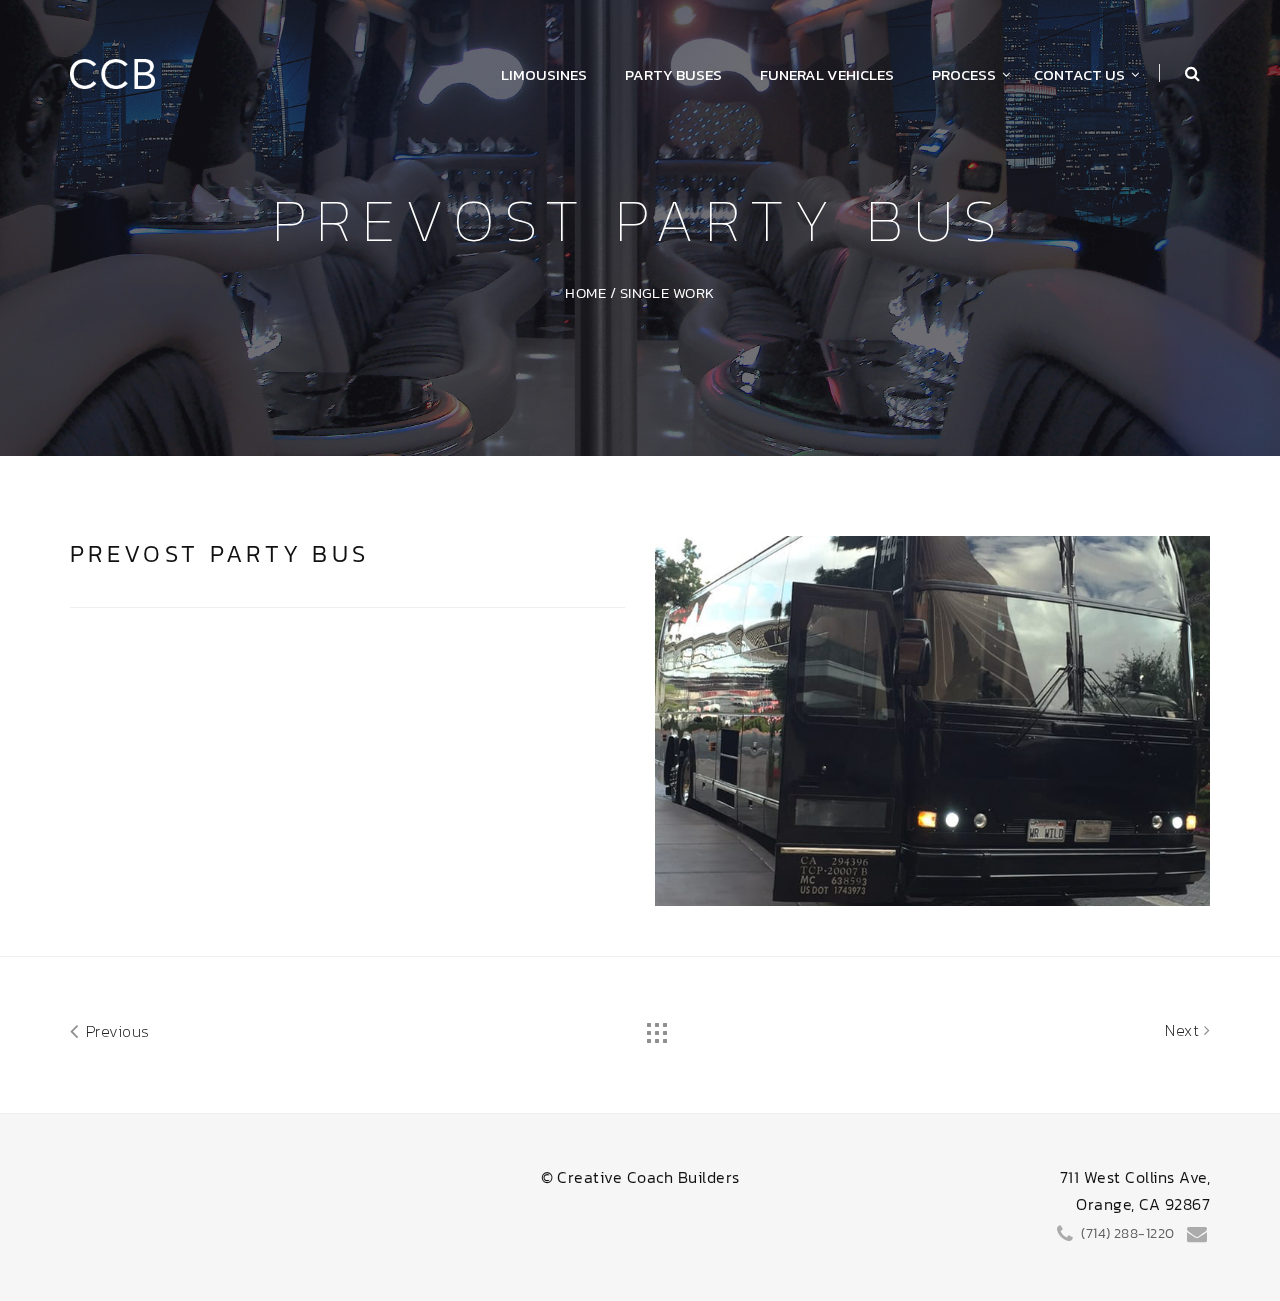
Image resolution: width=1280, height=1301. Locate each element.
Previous (115, 1031)
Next (1184, 1030)
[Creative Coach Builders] (112, 71)
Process (964, 74)
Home (585, 292)
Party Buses (673, 74)
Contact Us (1079, 74)
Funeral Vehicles (827, 74)
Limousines (544, 74)
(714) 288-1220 (1126, 1233)
